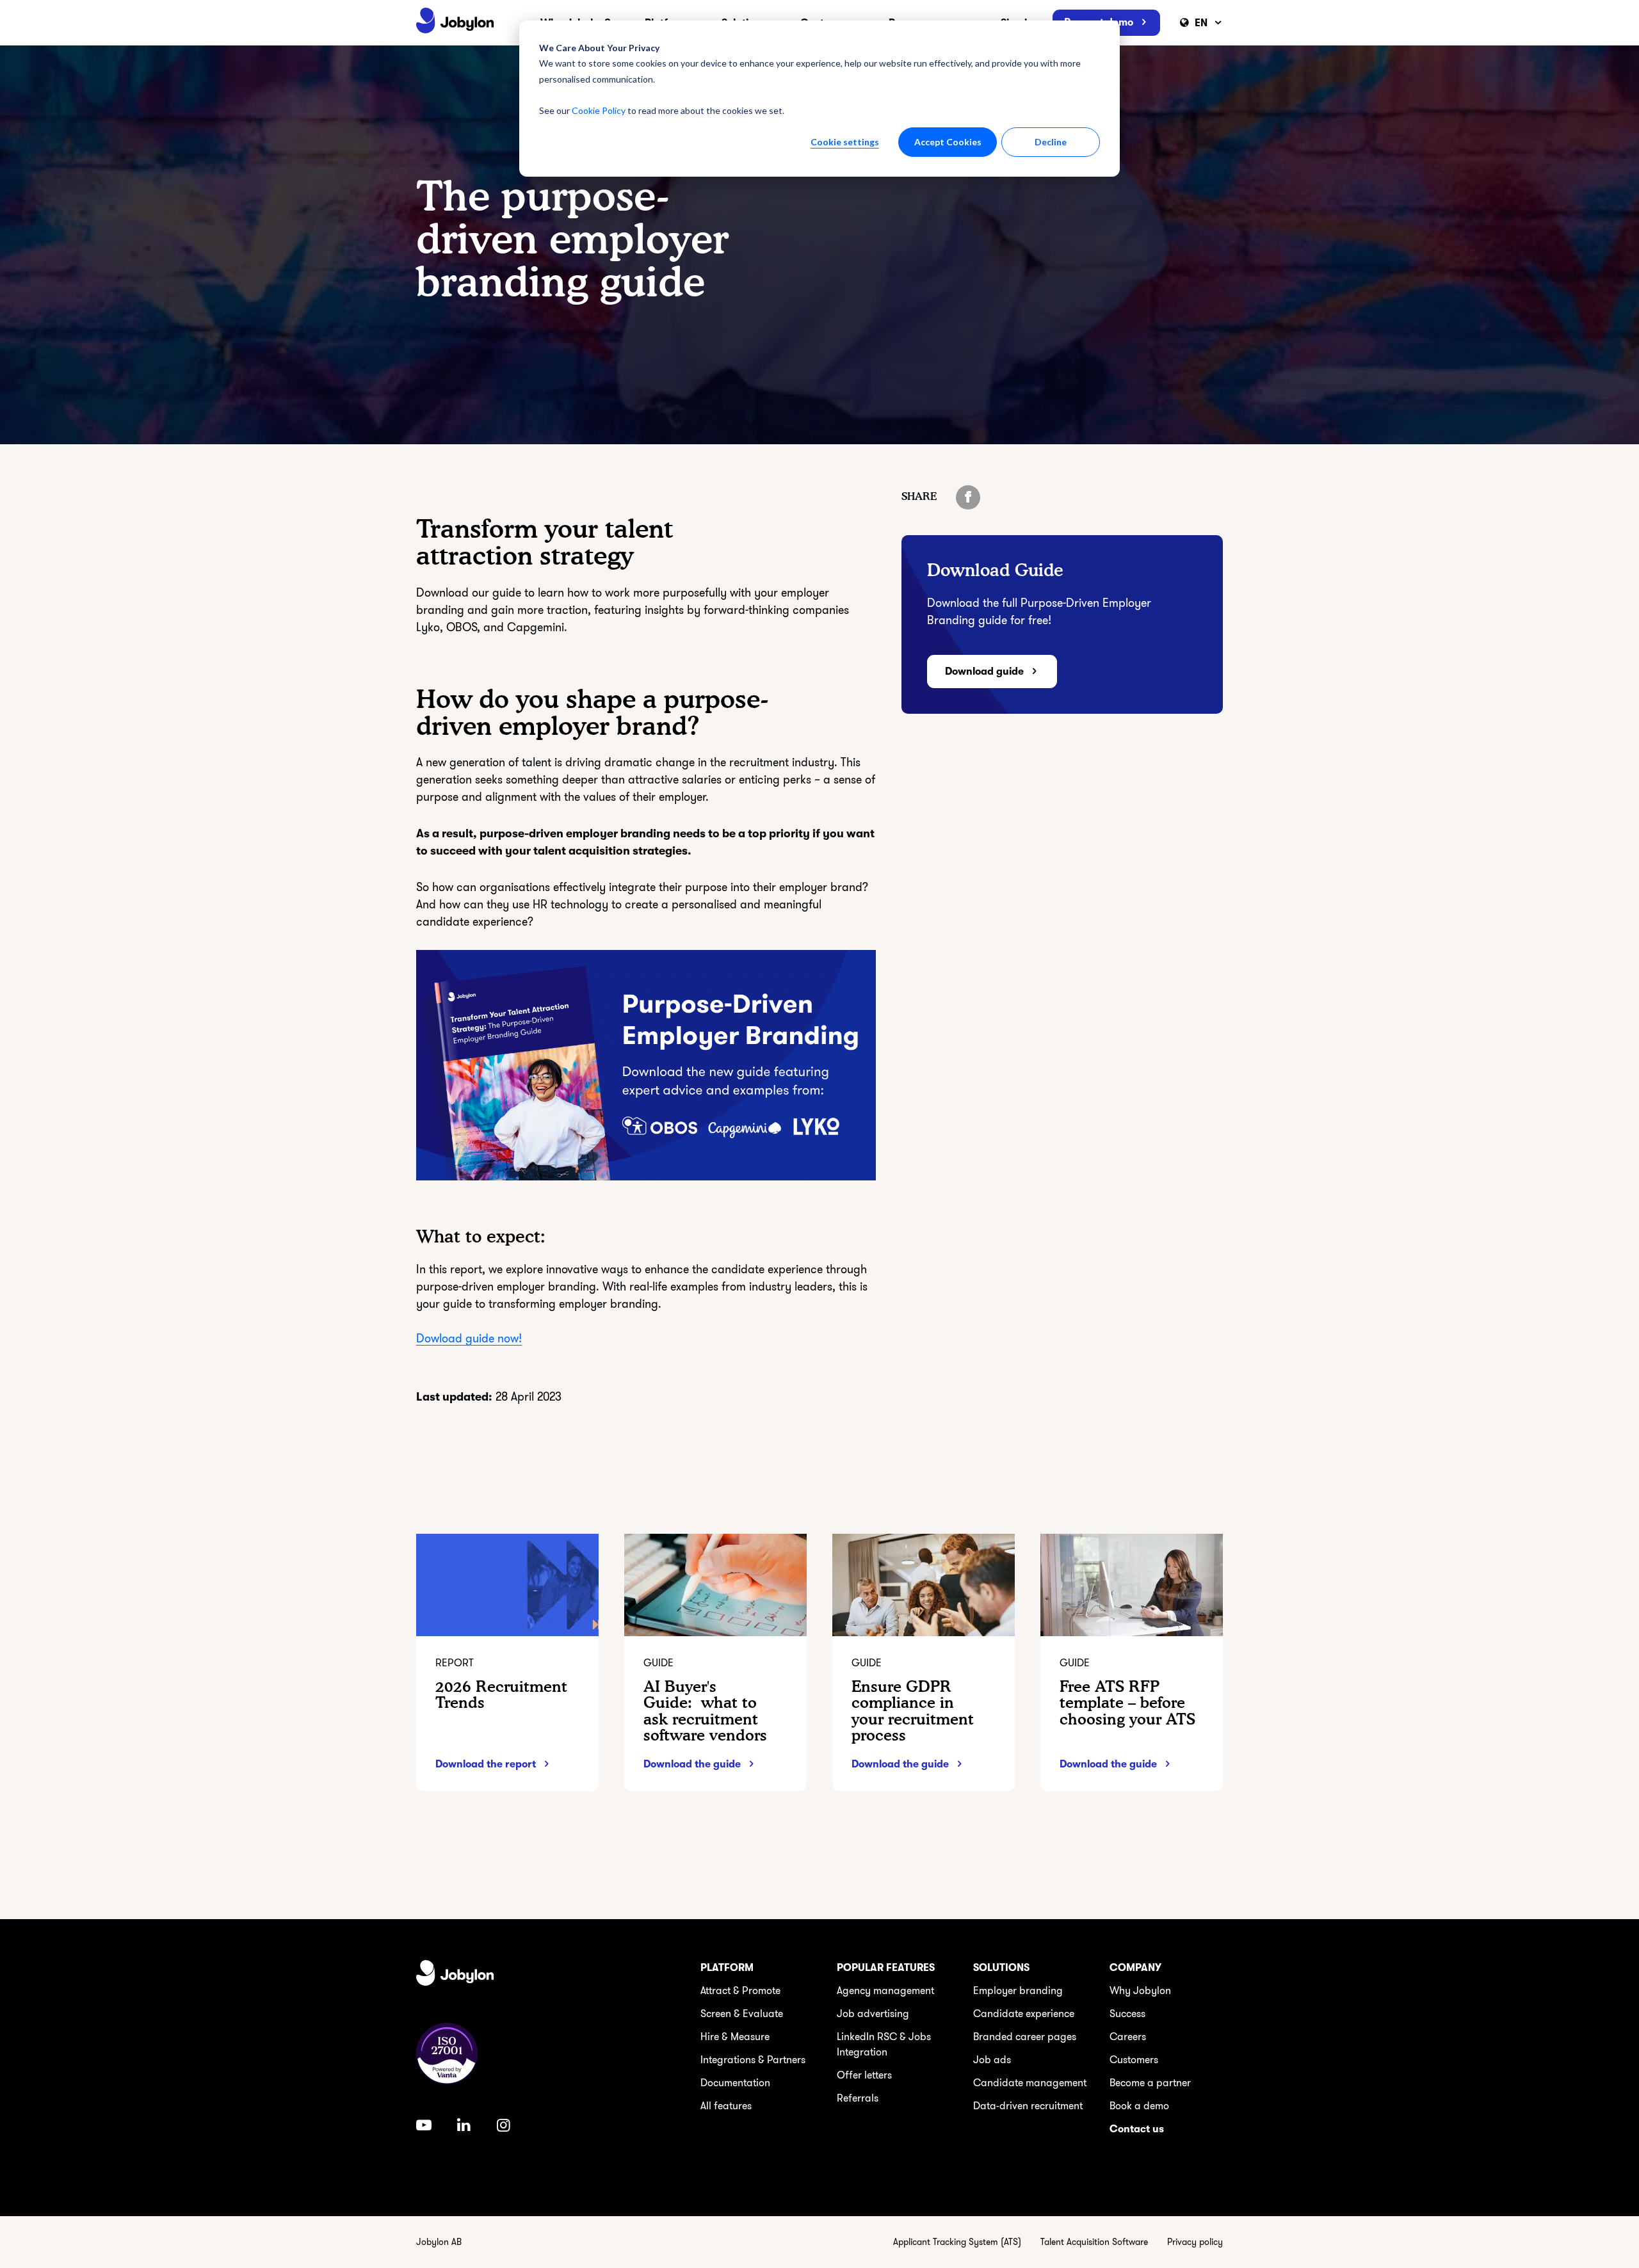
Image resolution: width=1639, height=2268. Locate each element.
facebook (968, 497)
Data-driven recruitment (1028, 2106)
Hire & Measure (735, 2037)
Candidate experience (1024, 2014)
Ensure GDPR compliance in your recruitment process (913, 1711)
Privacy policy (1195, 2242)
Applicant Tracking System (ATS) (957, 2242)
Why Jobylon (1140, 1991)
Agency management (885, 1991)
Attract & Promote (740, 1991)
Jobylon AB (439, 2242)
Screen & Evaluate (742, 2014)
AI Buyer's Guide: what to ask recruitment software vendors (705, 1711)
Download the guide (692, 1764)
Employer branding (1018, 1991)
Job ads (992, 2060)
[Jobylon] (455, 23)
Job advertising (873, 2014)
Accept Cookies (948, 142)
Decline (1051, 142)
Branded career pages (1025, 2037)
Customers (1134, 2060)
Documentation (735, 2083)
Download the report (486, 1764)
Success (1127, 2014)
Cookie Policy (599, 110)
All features (726, 2106)
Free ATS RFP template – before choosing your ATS (1127, 1702)
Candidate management (1030, 2083)
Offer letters (864, 2075)
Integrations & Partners (753, 2060)
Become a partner (1150, 2083)
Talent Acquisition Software (1094, 2242)
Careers (1128, 2037)
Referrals (858, 2098)
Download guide (984, 672)
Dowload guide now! (469, 1339)
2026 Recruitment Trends (501, 1694)
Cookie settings (845, 142)
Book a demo (1139, 2106)
